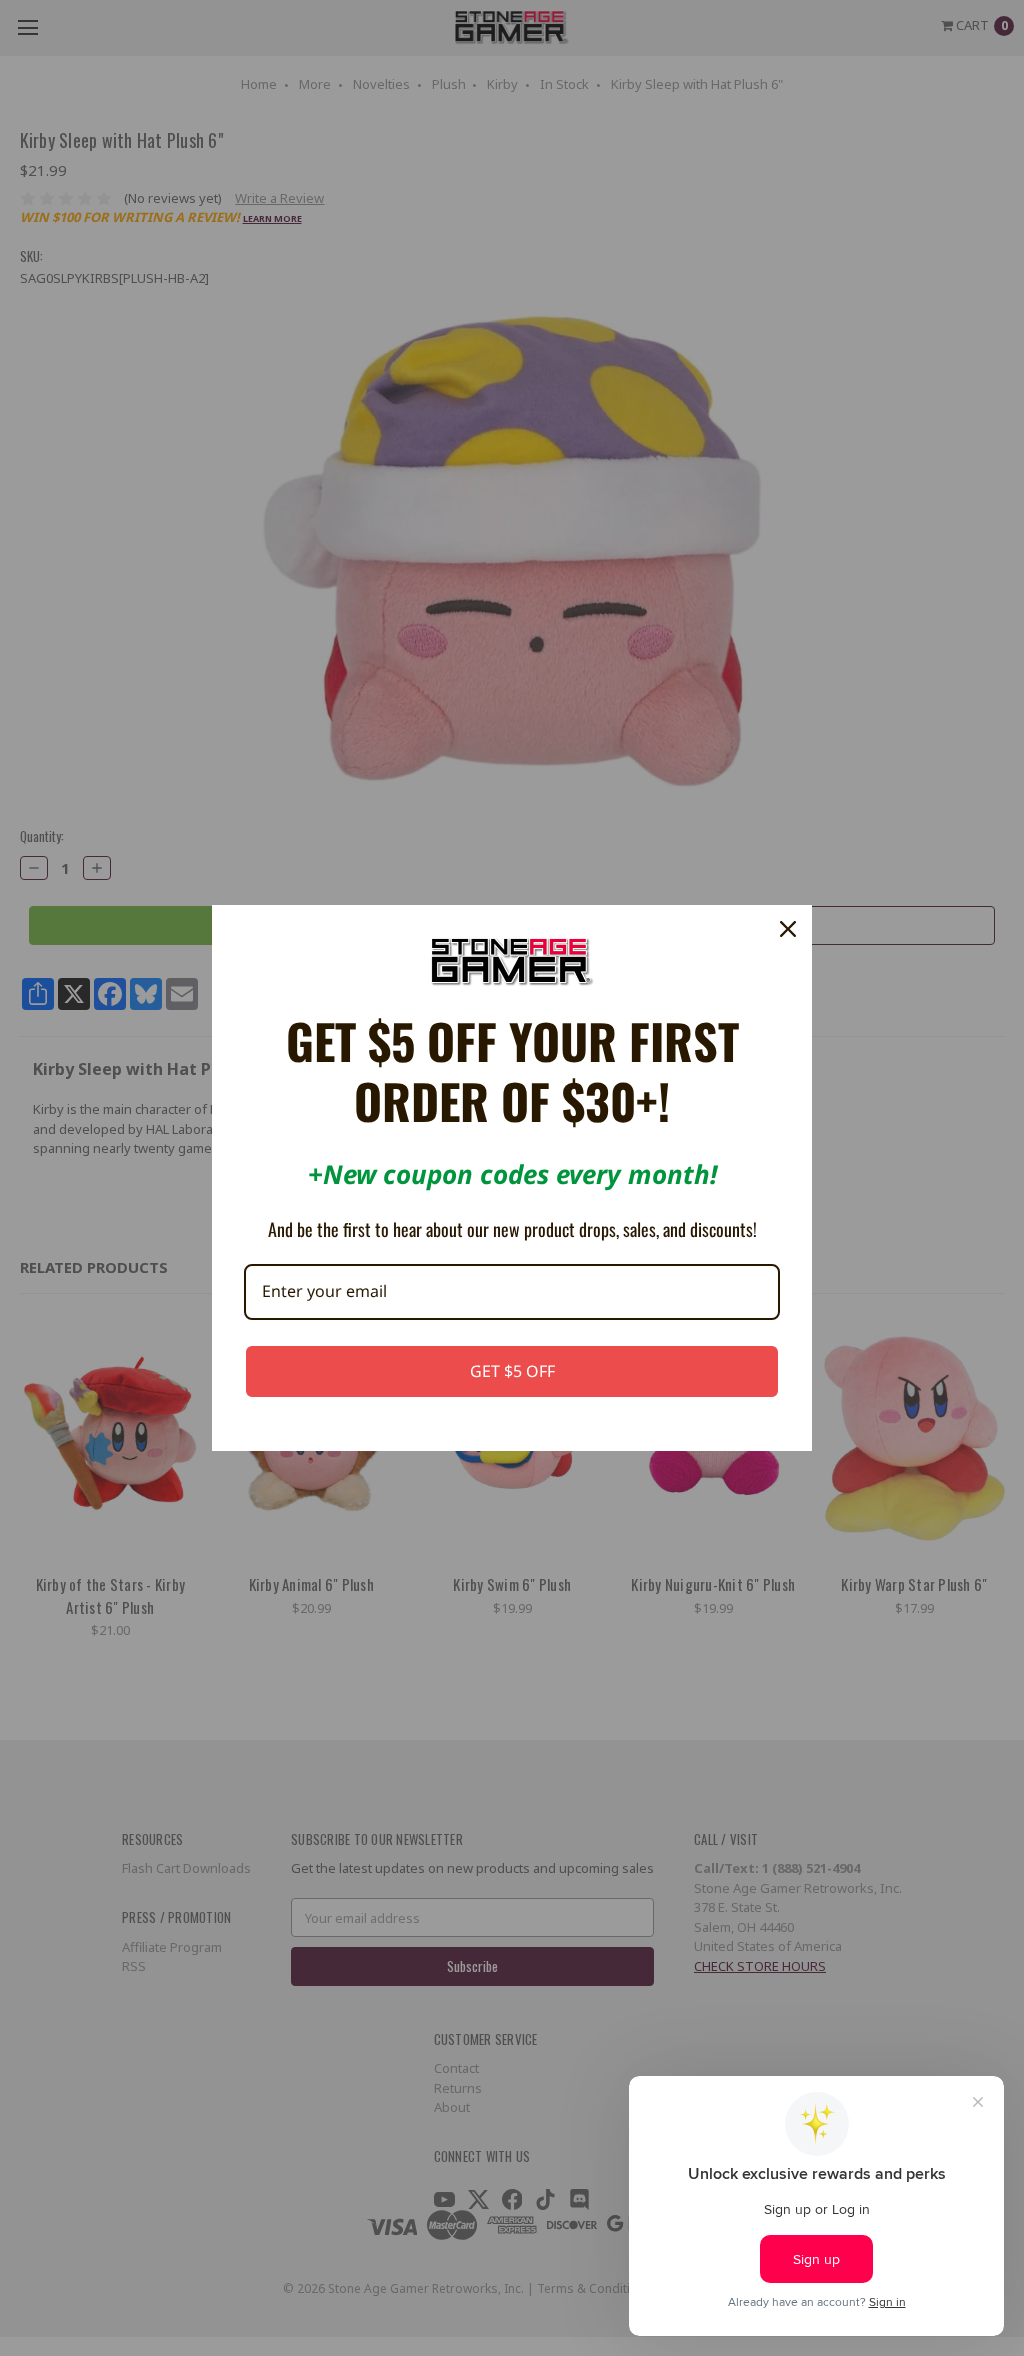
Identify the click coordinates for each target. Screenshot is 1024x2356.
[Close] (788, 929)
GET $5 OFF (512, 1371)
